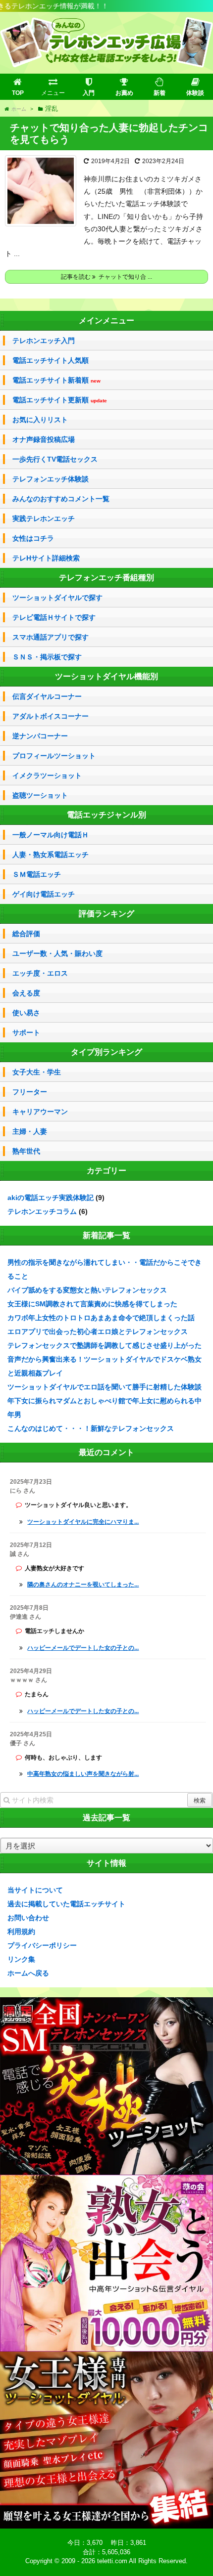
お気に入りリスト (40, 420)
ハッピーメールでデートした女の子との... (83, 1648)
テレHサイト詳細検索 (46, 558)
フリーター (30, 1092)
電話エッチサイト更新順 (60, 400)
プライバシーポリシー (42, 1945)
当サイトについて (35, 1890)
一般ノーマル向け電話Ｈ (51, 835)
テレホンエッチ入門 (44, 341)
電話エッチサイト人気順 (51, 360)
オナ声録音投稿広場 (44, 439)
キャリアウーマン (40, 1112)
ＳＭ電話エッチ (37, 874)
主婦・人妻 (30, 1131)
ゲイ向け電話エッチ (44, 894)
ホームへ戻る (28, 1973)
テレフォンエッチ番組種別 (106, 578)
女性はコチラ (33, 538)
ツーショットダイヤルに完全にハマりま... (83, 1522)
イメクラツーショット (47, 775)
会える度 (26, 993)
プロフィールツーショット (54, 756)
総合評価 (26, 934)
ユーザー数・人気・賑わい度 (57, 953)
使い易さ (26, 1013)
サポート (26, 1032)
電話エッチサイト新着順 (56, 380)
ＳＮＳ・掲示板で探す (47, 657)
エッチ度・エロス (40, 973)
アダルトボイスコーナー (51, 716)
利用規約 (21, 1932)
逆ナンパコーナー (40, 736)
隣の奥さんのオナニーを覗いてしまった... (83, 1585)
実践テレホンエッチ (44, 518)
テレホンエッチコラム (42, 1211)
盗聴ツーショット (40, 795)
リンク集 (21, 1959)
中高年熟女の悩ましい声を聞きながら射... (83, 1774)
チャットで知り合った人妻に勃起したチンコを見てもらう (109, 133)
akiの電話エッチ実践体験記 (51, 1198)
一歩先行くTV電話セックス (55, 459)
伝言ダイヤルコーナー (47, 696)
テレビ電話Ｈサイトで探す (54, 617)
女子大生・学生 (37, 1072)
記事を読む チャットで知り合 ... (106, 277)
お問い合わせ (28, 1918)
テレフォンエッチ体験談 (51, 479)
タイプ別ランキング (106, 1052)
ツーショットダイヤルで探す (57, 598)
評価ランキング (106, 914)
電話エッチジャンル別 (106, 815)
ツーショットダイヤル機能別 (106, 676)
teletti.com (112, 2561)
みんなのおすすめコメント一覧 (61, 499)
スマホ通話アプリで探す (51, 637)
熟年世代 (26, 1151)
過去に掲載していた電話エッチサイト (66, 1904)
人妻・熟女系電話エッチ (51, 855)
